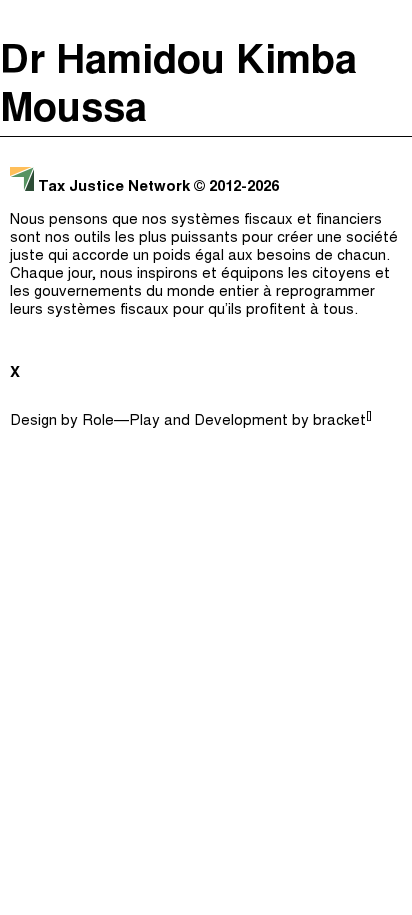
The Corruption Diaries (201, 228)
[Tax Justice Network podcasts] (21, 20)
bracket (342, 421)
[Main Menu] (391, 20)
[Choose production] (387, 95)
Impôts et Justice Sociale (201, 188)
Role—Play (121, 421)
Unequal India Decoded (201, 268)
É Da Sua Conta (201, 148)
